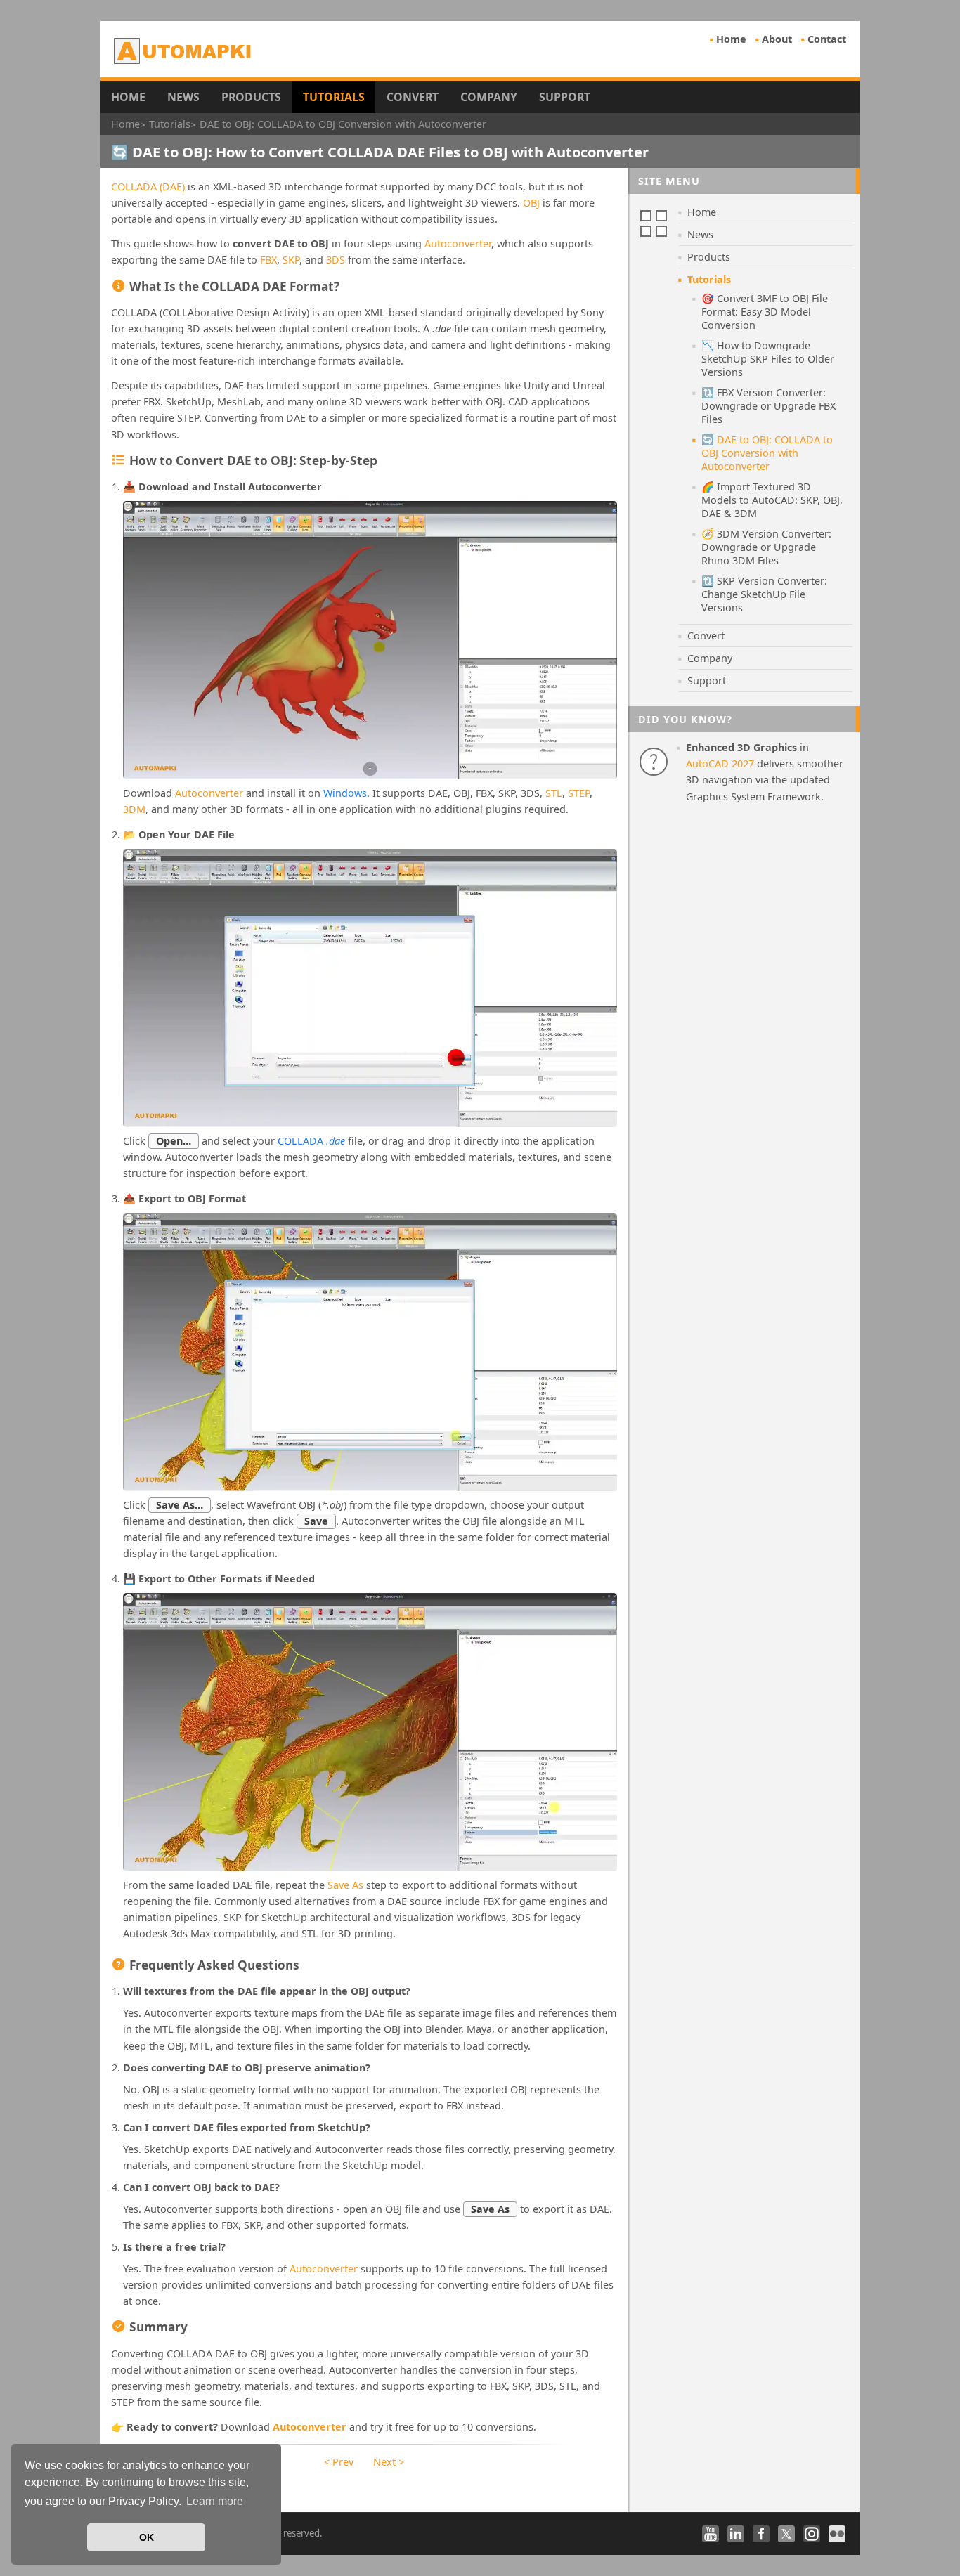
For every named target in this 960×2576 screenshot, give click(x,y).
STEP (579, 793)
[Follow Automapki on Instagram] (812, 2534)
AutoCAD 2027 (720, 763)
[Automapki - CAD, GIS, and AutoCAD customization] (184, 51)
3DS (336, 260)
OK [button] (147, 2537)
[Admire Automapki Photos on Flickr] (837, 2534)
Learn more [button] (215, 2501)
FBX (268, 260)
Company (489, 97)
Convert (413, 97)
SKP (291, 260)
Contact (827, 39)
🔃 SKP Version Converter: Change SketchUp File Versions (764, 594)
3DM (134, 809)
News (183, 97)
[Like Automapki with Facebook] (761, 2534)
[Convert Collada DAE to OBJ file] (370, 640)
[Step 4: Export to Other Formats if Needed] (370, 1732)
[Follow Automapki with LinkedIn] (736, 2534)
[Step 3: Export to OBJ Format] (370, 1352)
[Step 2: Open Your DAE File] (370, 988)
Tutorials (334, 97)
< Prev (339, 2462)
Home (731, 39)
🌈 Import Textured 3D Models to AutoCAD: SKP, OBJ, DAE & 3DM (772, 500)
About (777, 39)
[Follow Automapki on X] (786, 2534)
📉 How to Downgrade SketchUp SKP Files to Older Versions (768, 359)
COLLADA (311, 1141)
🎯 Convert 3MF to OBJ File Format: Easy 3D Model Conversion (765, 312)
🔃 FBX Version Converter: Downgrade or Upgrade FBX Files (768, 406)
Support (565, 97)
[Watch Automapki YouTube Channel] (711, 2534)
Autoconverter (458, 243)
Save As (345, 1885)
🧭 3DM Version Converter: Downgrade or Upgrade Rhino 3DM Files (766, 547)
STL (554, 793)
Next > (389, 2462)
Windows (345, 793)
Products (251, 97)
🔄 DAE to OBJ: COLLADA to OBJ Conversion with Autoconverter (767, 453)
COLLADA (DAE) (148, 187)
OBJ (531, 203)
